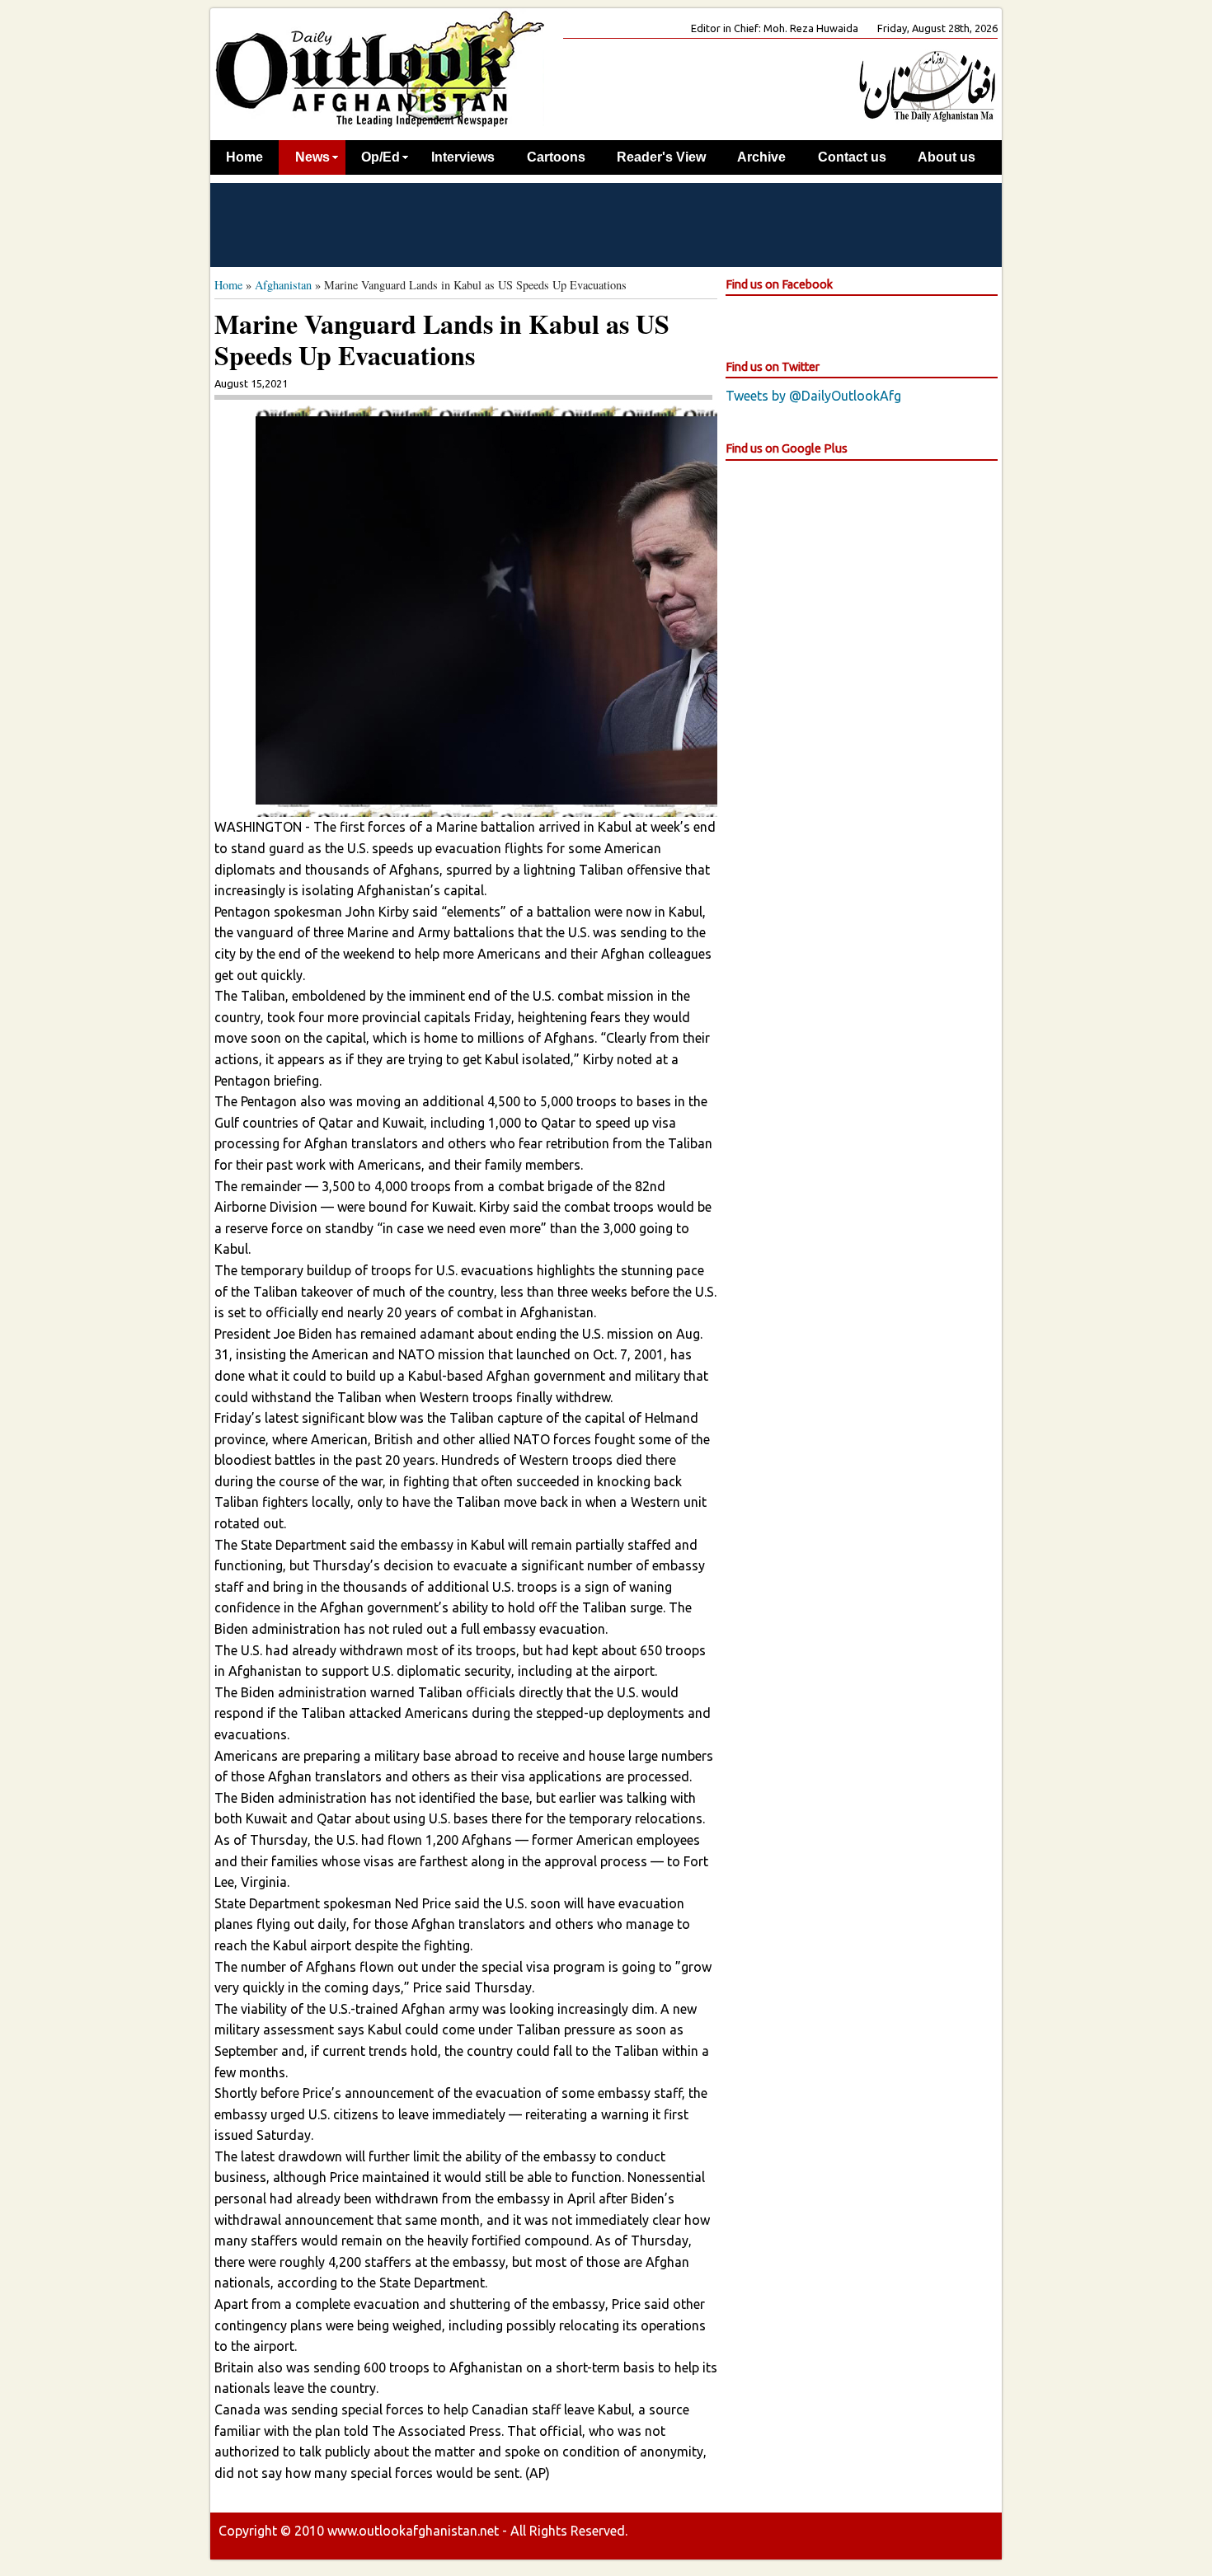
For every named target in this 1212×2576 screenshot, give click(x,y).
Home (244, 157)
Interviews (463, 157)
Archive (761, 157)
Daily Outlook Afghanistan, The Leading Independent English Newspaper (379, 68)
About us (947, 157)
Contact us (852, 157)
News (312, 157)
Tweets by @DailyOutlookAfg (813, 396)
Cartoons (556, 157)
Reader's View (661, 157)
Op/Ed (381, 157)
